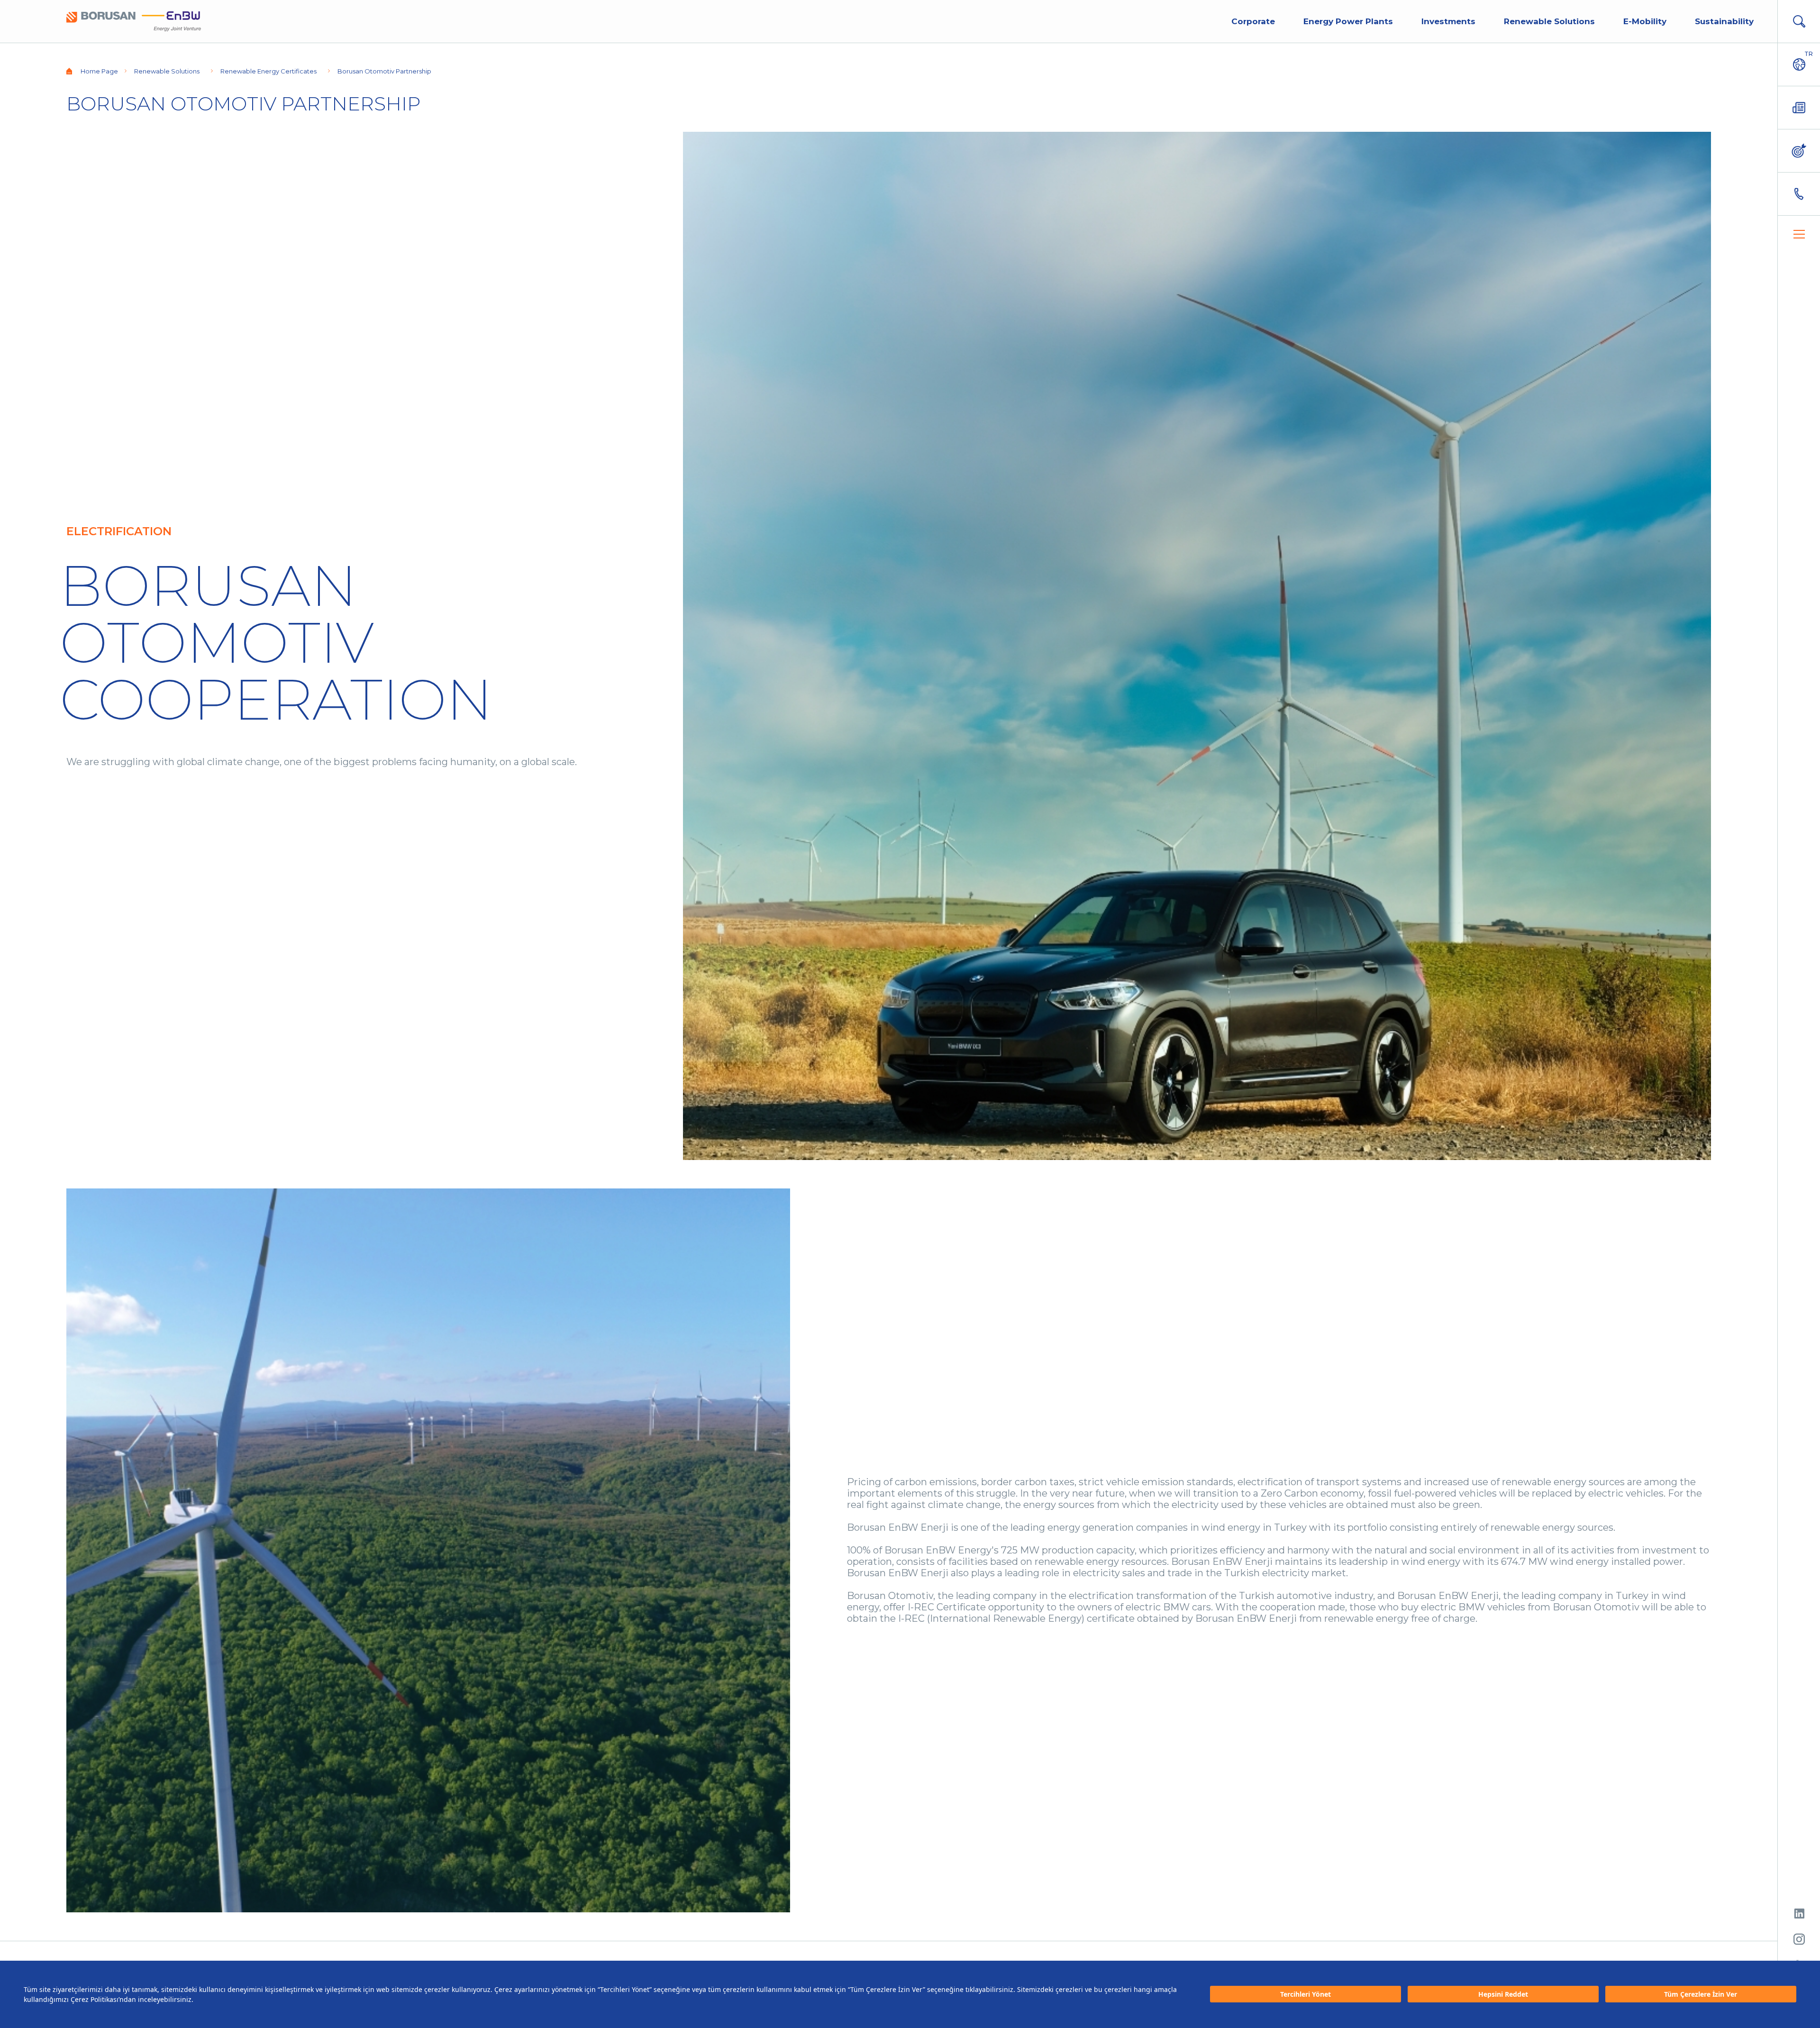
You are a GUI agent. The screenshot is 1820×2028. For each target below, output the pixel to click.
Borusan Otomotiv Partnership (384, 71)
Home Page (99, 71)
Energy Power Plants (1348, 21)
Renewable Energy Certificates (268, 71)
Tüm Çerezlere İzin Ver (1701, 1995)
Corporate (1253, 21)
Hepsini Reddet (1503, 1995)
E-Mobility (1645, 21)
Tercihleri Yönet (1306, 1995)
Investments (1448, 21)
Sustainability (1724, 21)
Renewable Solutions (1549, 21)
